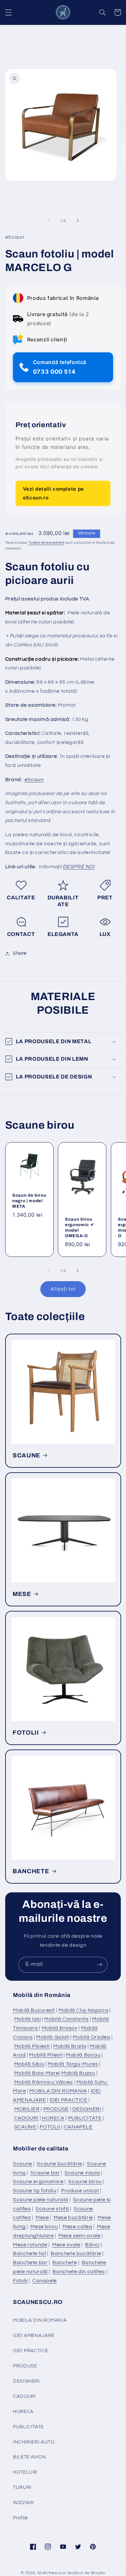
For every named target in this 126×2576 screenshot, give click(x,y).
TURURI (22, 2487)
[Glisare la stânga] (48, 221)
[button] (8, 12)
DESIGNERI (87, 2109)
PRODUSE (56, 2109)
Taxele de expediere (46, 543)
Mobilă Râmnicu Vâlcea (44, 2082)
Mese (42, 2217)
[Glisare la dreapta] (78, 221)
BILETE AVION (30, 2457)
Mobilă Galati (53, 2037)
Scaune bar (45, 2173)
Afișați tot (63, 1289)
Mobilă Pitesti (46, 2055)
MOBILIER (27, 2109)
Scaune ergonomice (38, 2182)
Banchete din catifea (79, 2272)
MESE (22, 1594)
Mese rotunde (30, 2245)
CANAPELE (78, 2127)
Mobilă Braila (70, 2046)
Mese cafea (77, 2227)
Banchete (65, 2263)
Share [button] (20, 953)
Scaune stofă (52, 2209)
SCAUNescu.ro (52, 2573)
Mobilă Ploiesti (32, 2046)
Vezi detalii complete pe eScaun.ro (53, 493)
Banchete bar (30, 2263)
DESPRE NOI (79, 867)
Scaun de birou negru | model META (29, 1200)
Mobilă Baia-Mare (37, 2073)
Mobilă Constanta (66, 2019)
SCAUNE (26, 1455)
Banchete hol (30, 2253)
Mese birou (44, 2227)
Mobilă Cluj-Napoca (83, 2010)
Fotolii (20, 2281)
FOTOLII (26, 1733)
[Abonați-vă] (100, 1965)
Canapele (45, 2281)
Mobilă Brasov (60, 2028)
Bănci (92, 2245)
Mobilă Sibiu (29, 2064)
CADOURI (26, 2118)
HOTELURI (25, 2472)
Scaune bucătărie (59, 2164)
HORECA (53, 2118)
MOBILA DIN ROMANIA (58, 2091)
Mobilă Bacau (83, 2055)
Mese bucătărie (73, 2217)
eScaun (34, 780)
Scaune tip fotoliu (35, 2191)
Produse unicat (80, 2191)
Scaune (23, 2164)
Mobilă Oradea (91, 2037)
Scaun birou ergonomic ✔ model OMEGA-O (79, 1227)
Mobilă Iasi (28, 2019)
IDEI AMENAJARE (34, 2336)
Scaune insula (82, 2173)
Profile (20, 2518)
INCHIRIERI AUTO (34, 2442)
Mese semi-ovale (79, 2236)
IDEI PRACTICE (69, 2100)
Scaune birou (85, 2182)
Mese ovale (66, 2245)
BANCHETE (31, 1871)
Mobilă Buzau (78, 2073)
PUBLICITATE (85, 2118)
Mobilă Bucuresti (34, 2010)
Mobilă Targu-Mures (73, 2064)
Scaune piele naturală (41, 2200)
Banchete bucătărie (76, 2253)
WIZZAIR (23, 2503)
